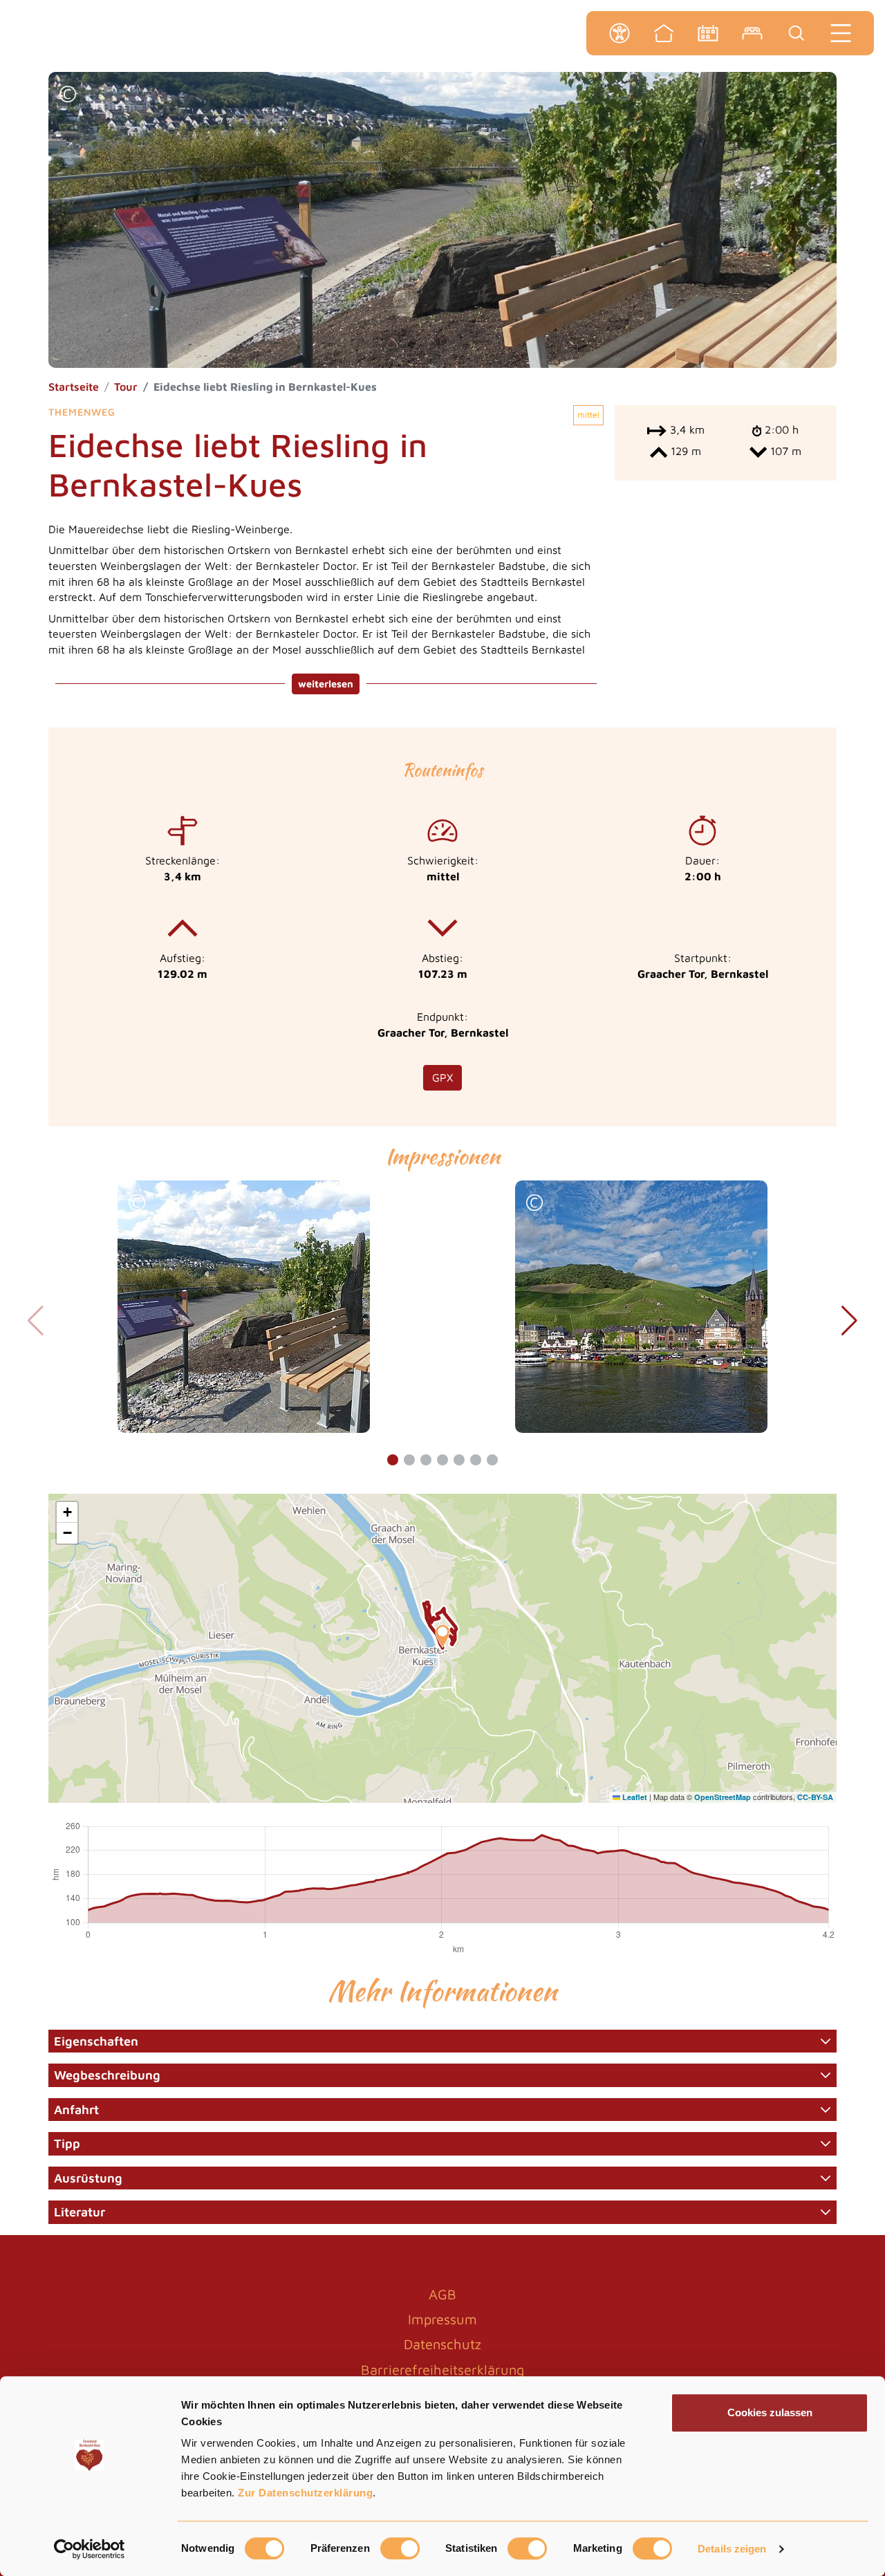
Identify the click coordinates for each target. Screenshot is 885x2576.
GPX (442, 1077)
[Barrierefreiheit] (619, 33)
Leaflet (634, 1797)
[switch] (400, 2548)
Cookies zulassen (770, 2412)
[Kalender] (708, 33)
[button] (68, 96)
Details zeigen (732, 2549)
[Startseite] (664, 33)
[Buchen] (752, 33)
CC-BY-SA (815, 1797)
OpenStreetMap (723, 1797)
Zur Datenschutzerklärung (305, 2493)
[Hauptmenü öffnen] (841, 33)
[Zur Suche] (796, 33)
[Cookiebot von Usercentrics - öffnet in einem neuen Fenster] (90, 2549)
